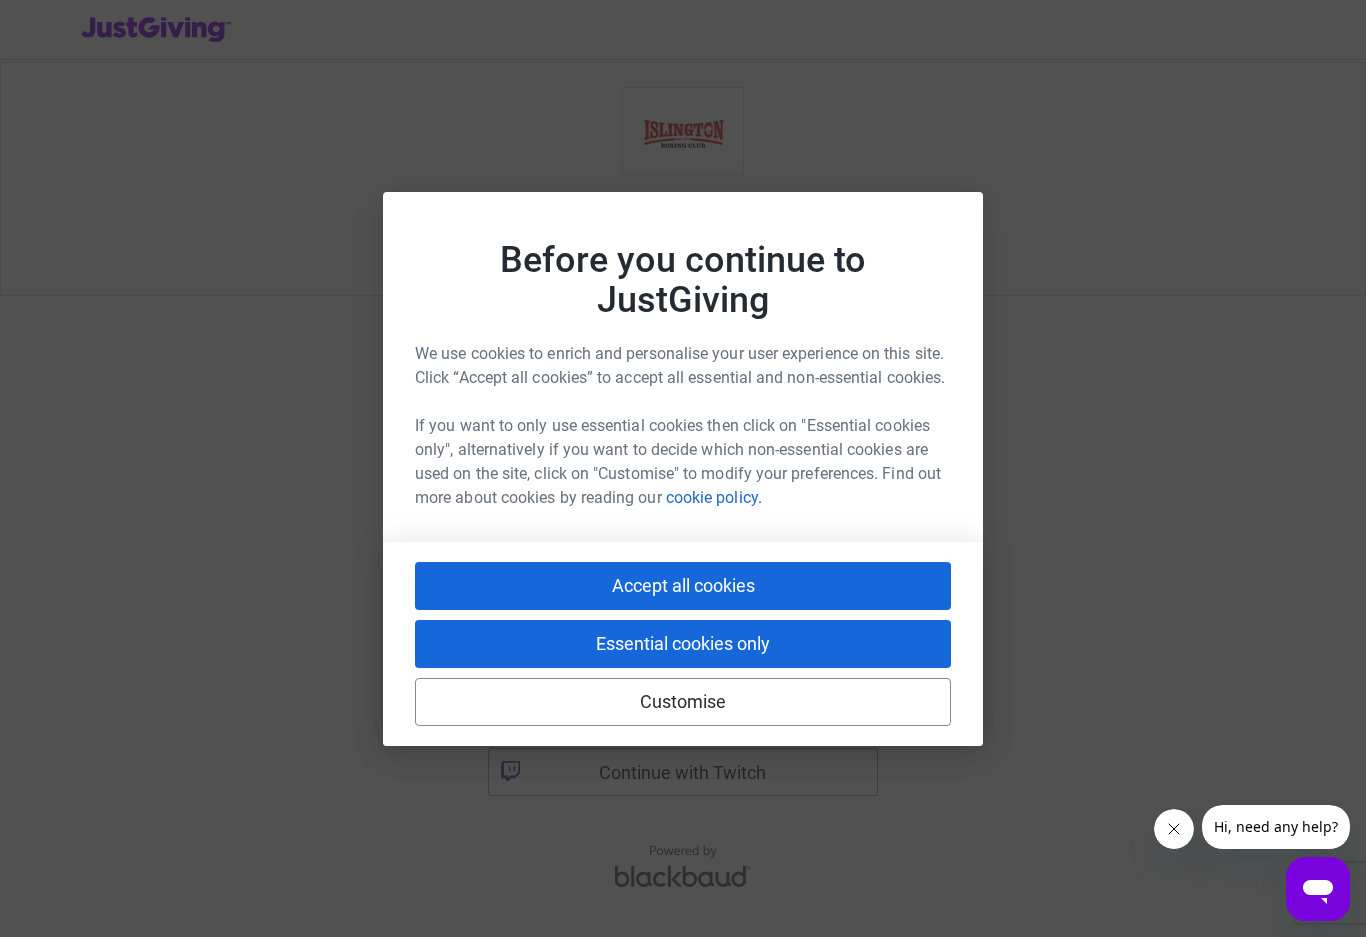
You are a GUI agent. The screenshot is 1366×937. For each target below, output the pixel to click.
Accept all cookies (683, 585)
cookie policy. (714, 497)
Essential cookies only (683, 643)
